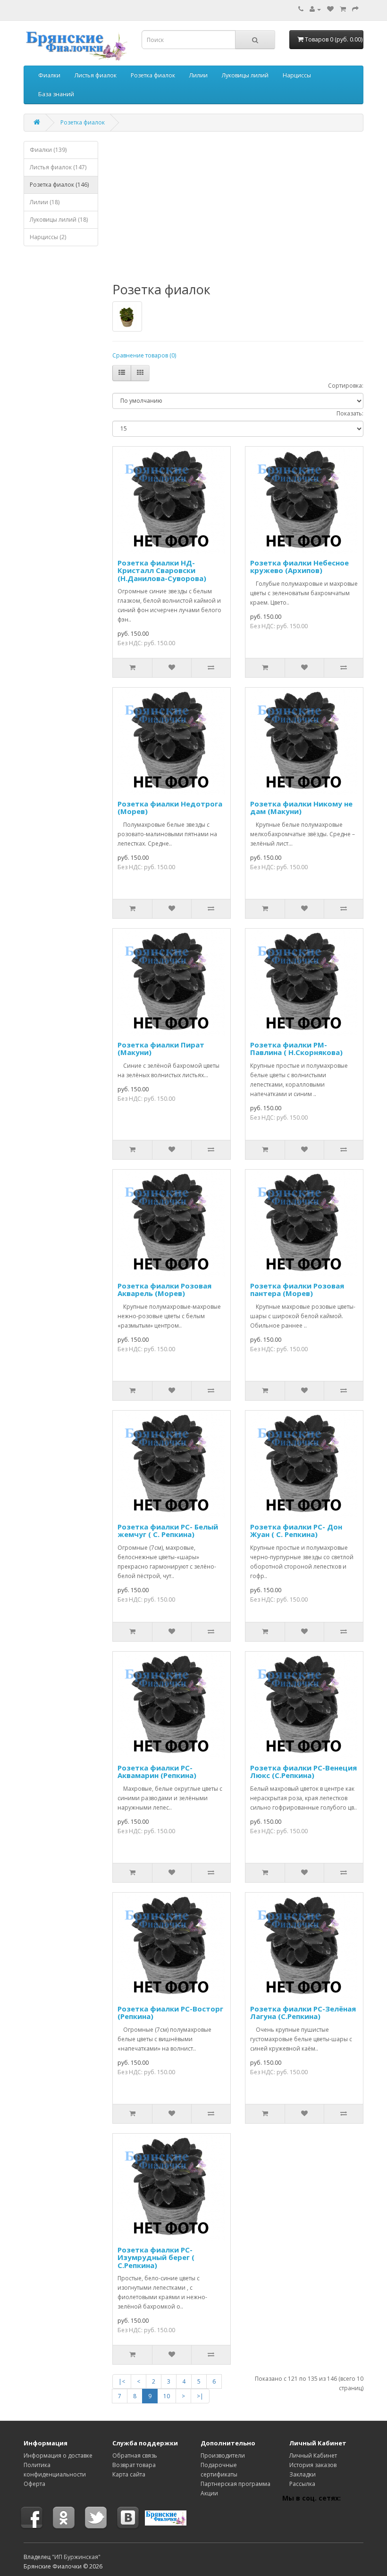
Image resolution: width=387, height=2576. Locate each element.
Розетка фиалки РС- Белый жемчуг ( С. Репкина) (168, 1531)
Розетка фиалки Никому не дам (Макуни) (301, 808)
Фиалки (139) (48, 150)
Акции (209, 2493)
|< (122, 2381)
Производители (223, 2456)
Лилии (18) (45, 202)
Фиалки (49, 75)
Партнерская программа (236, 2484)
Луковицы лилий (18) (59, 220)
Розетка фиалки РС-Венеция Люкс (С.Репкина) (303, 1772)
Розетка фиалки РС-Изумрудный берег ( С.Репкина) (156, 2257)
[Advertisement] (61, 397)
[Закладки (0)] (330, 9)
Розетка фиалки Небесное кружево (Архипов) (299, 567)
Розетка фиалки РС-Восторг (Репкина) (170, 2013)
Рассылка (302, 2484)
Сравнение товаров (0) (144, 355)
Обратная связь (135, 2456)
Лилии (198, 75)
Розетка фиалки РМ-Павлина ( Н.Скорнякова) (296, 1049)
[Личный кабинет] (315, 9)
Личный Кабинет (313, 2456)
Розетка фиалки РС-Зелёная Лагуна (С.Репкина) (303, 2013)
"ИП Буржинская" (76, 2557)
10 (167, 2396)
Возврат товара (134, 2465)
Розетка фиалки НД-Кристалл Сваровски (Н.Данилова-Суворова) (162, 570)
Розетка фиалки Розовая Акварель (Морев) (164, 1290)
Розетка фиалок (153, 75)
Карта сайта (129, 2474)
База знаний (56, 94)
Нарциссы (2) (48, 237)
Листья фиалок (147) (58, 167)
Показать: (350, 413)
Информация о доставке (58, 2456)
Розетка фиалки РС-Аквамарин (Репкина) (157, 1772)
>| (200, 2396)
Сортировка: (346, 386)
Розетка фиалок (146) (59, 185)
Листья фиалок (96, 75)
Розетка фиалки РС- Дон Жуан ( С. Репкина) (296, 1531)
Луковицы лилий (245, 75)
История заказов (313, 2465)
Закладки (303, 2474)
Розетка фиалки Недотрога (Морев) (170, 808)
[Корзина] (343, 9)
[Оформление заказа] (355, 9)
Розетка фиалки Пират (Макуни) (161, 1049)
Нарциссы (297, 75)
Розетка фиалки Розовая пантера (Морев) (297, 1290)
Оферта (34, 2484)
